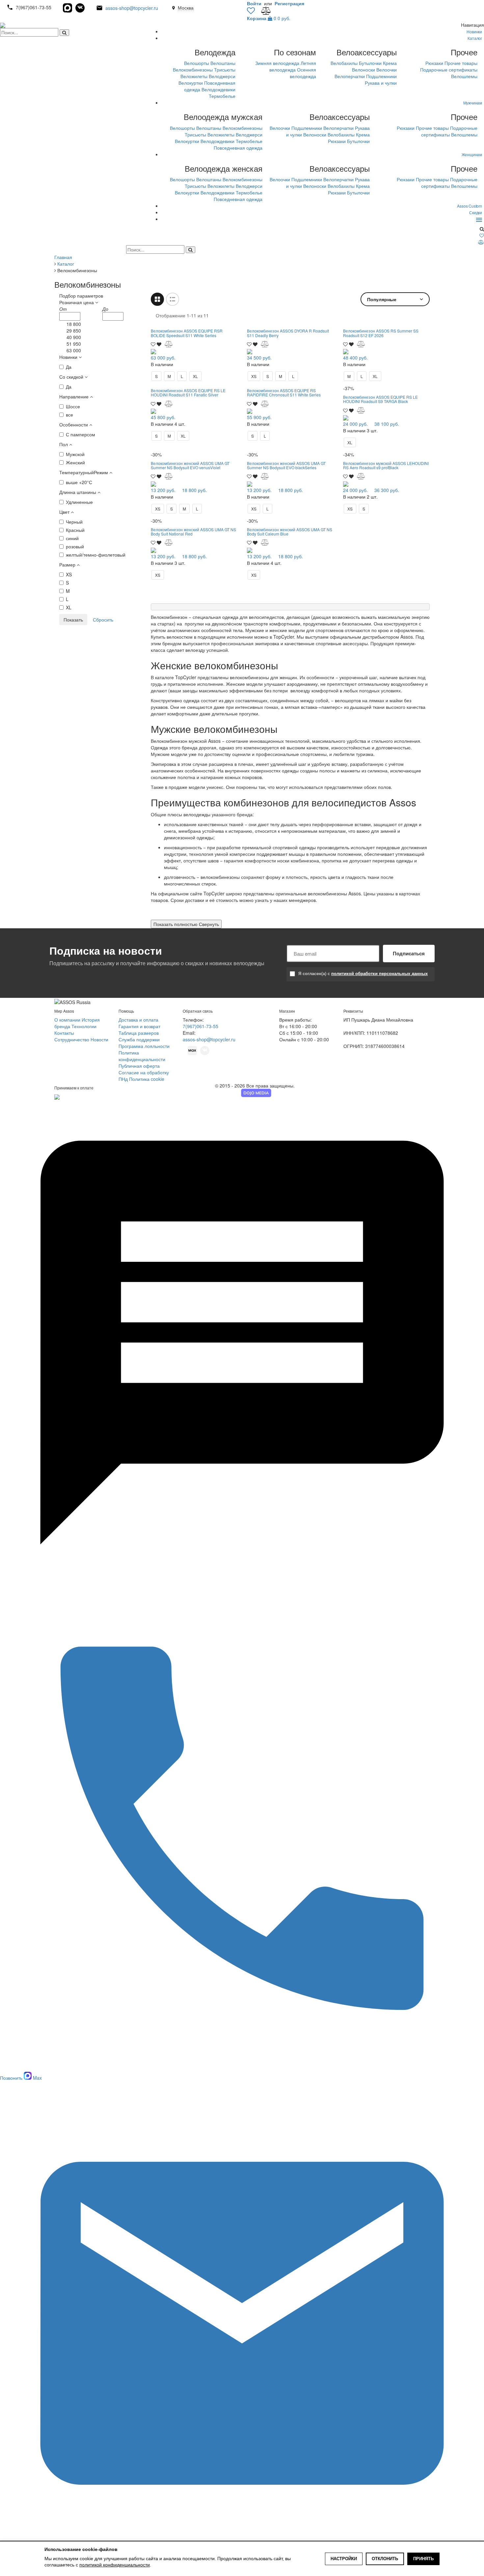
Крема (390, 63)
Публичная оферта (139, 1066)
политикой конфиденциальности (115, 2565)
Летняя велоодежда (293, 66)
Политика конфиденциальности (142, 1056)
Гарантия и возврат (139, 1026)
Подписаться (409, 953)
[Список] (173, 299)
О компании (67, 1020)
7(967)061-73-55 (201, 1026)
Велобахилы (344, 63)
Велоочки (387, 70)
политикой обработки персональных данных (379, 973)
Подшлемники (381, 76)
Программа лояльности (144, 1046)
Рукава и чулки (381, 83)
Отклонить (385, 2559)
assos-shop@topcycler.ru (132, 8)
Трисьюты (225, 70)
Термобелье (222, 96)
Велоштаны (223, 63)
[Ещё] (479, 219)
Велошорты (197, 63)
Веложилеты (194, 76)
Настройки (344, 2559)
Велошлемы (464, 76)
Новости (99, 1039)
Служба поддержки (139, 1039)
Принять (423, 2559)
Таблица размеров (139, 1033)
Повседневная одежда (238, 148)
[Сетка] (157, 299)
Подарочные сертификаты (449, 70)
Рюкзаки (434, 63)
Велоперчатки (350, 76)
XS (254, 376)
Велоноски (363, 70)
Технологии (84, 1026)
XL (195, 376)
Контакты (64, 1033)
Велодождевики (218, 89)
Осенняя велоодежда (303, 73)
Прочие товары (461, 63)
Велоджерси (222, 76)
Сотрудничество (72, 1039)
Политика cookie (147, 1079)
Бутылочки (370, 63)
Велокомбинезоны (193, 70)
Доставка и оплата (138, 1020)
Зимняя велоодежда (277, 63)
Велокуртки (191, 83)
